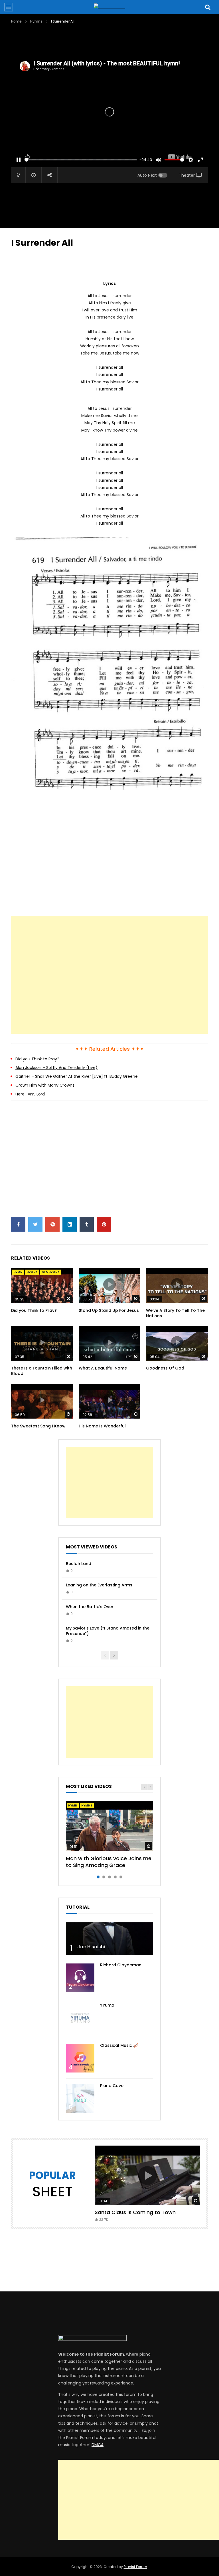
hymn (18, 1272)
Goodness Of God (165, 1368)
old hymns (51, 1272)
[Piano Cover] (80, 2098)
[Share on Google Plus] (52, 1224)
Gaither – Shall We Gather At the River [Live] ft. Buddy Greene (77, 1076)
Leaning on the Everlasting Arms (99, 1585)
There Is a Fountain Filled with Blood (42, 1371)
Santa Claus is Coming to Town (135, 2212)
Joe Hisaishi (91, 1947)
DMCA (98, 2445)
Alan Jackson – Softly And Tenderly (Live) (56, 1068)
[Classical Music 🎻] (80, 2058)
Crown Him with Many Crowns (45, 1085)
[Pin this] (104, 1224)
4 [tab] (115, 1877)
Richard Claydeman (121, 1965)
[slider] (81, 160)
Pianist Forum (135, 2567)
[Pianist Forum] (109, 7)
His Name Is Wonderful (102, 1426)
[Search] (208, 7)
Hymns (36, 21)
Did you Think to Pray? (37, 1059)
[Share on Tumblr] (87, 1224)
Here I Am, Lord (30, 1094)
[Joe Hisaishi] (109, 1939)
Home (16, 21)
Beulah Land (79, 1564)
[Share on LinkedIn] (70, 1224)
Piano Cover (113, 2086)
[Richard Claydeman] (80, 1978)
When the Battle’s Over (90, 1607)
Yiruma (107, 2005)
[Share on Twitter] (35, 1224)
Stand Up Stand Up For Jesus (109, 1310)
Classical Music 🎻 (119, 2045)
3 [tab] (109, 1877)
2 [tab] (104, 1877)
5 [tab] (121, 1877)
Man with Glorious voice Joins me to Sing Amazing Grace (109, 1862)
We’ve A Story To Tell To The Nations (175, 1313)
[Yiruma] (80, 2018)
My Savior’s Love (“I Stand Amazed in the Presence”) (108, 1631)
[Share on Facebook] (18, 1224)
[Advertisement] (115, 41)
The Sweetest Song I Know (38, 1426)
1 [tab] (98, 1877)
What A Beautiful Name (103, 1368)
